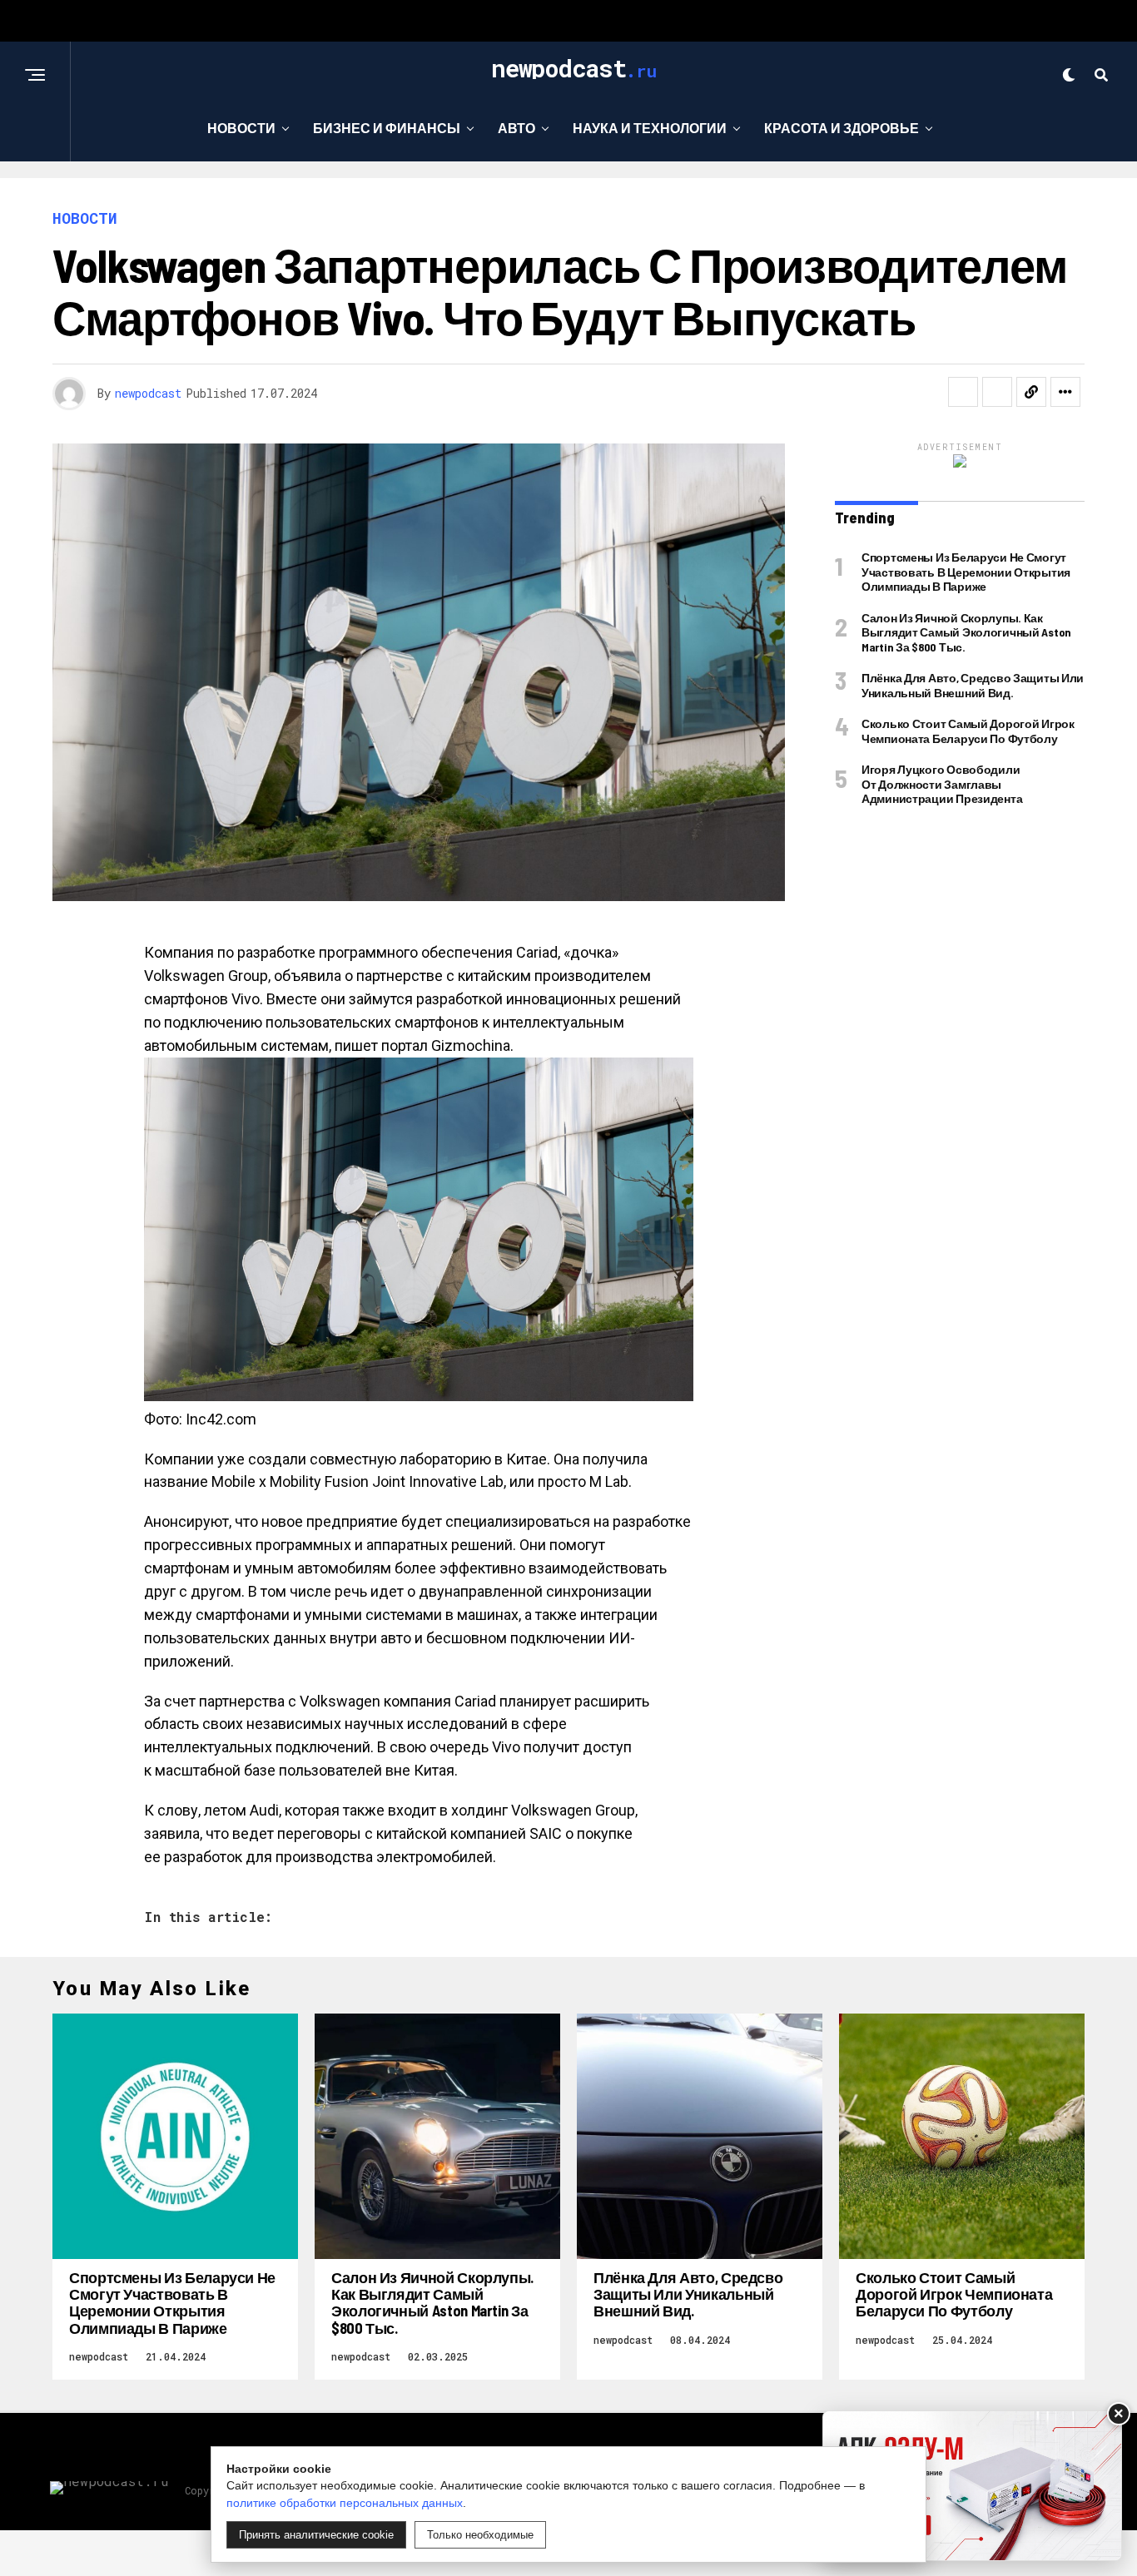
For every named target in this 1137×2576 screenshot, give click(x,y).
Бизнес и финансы (387, 128)
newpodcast (148, 393)
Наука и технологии (650, 128)
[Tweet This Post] (997, 392)
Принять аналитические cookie (316, 2535)
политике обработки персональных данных (345, 2503)
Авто (516, 128)
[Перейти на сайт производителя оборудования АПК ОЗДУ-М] (972, 2486)
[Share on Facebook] (963, 392)
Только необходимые (480, 2535)
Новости (241, 128)
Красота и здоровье (842, 128)
